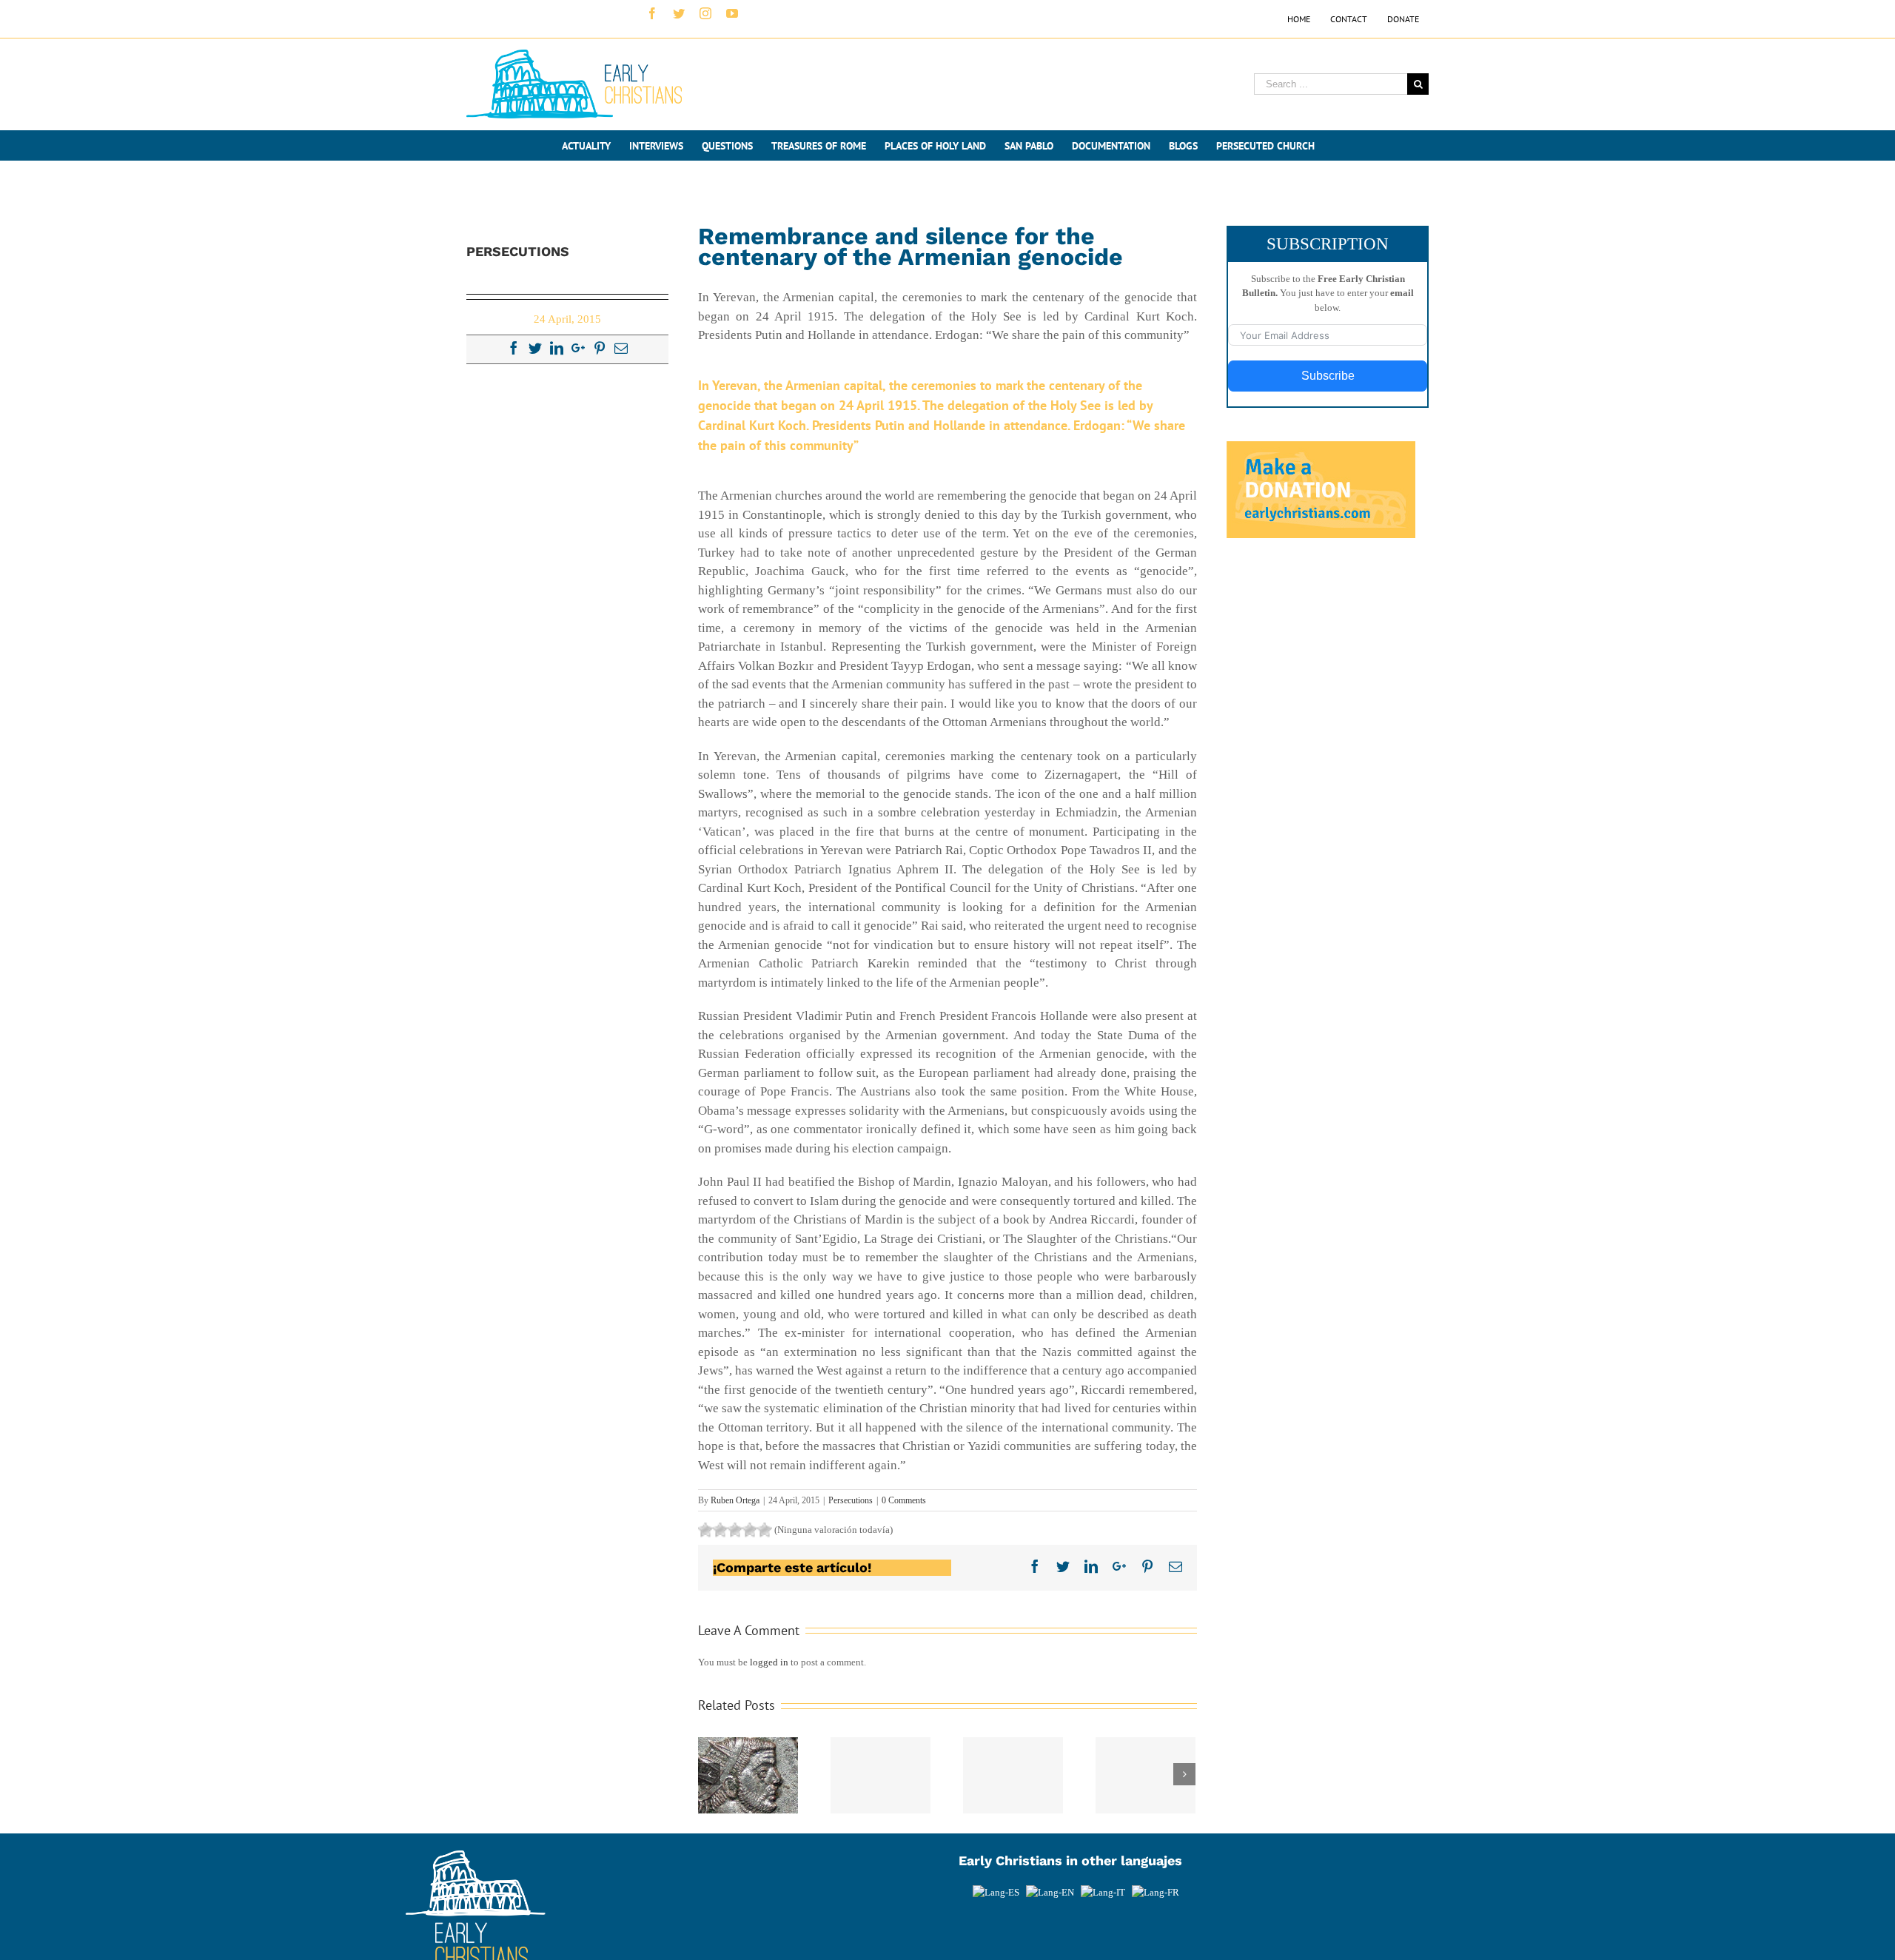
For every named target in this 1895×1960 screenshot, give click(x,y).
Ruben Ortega (735, 1500)
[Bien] (735, 1530)
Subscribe (1328, 376)
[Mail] (621, 348)
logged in (769, 1662)
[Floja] (705, 1530)
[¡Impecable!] (765, 1530)
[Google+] (578, 348)
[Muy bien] (750, 1530)
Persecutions (851, 1500)
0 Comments (904, 1500)
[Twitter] (535, 348)
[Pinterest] (600, 348)
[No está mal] (720, 1530)
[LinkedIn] (557, 348)
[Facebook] (514, 348)
